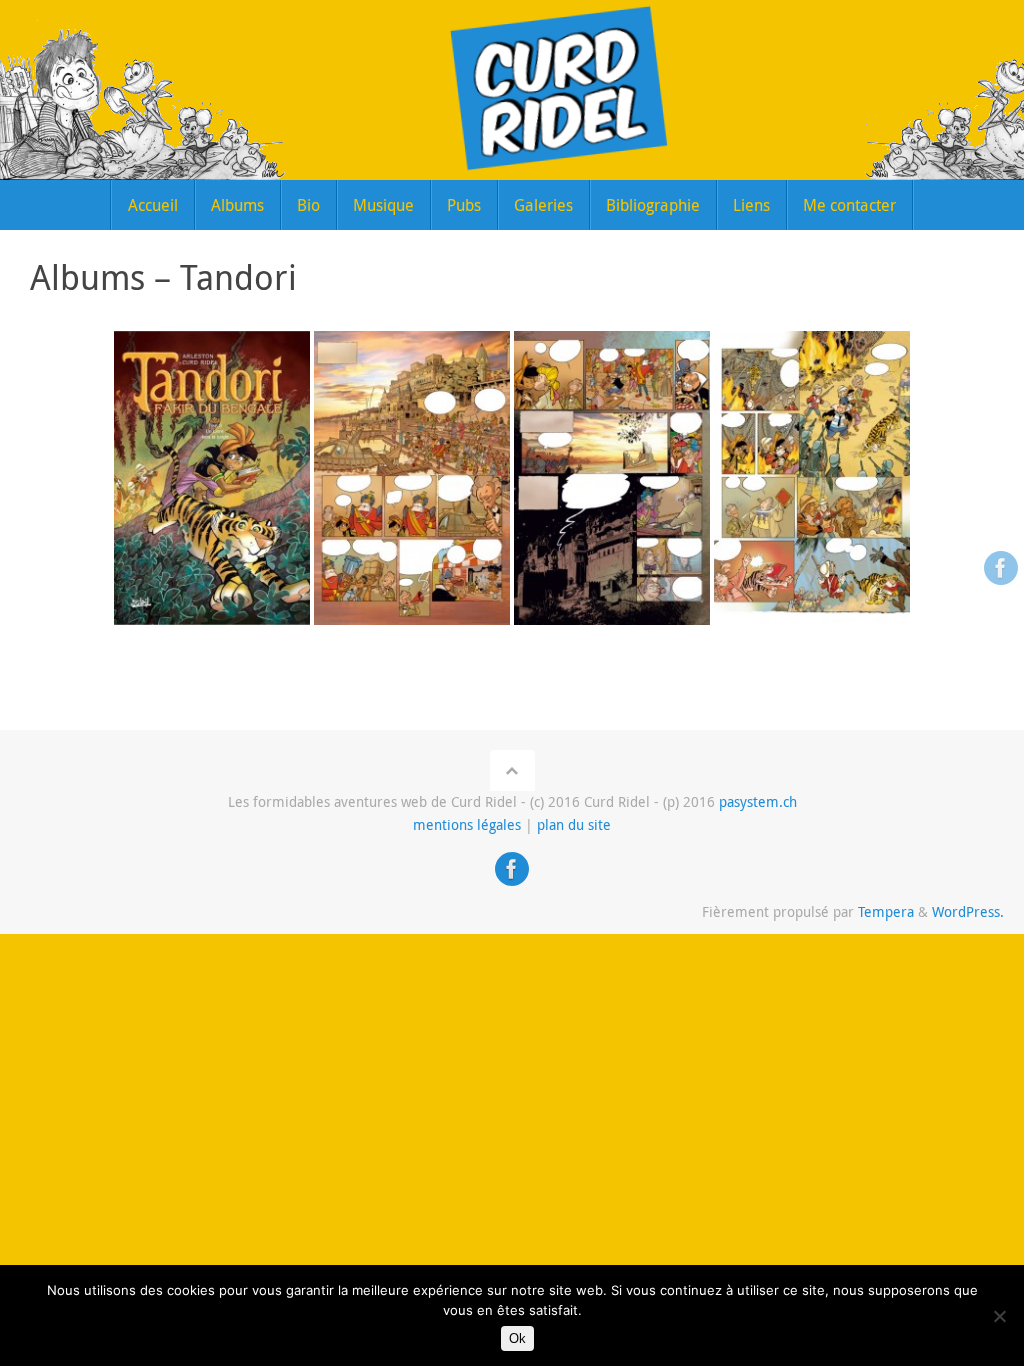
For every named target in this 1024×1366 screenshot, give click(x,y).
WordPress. (968, 912)
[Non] (999, 1316)
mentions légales (467, 825)
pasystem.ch (758, 802)
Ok (517, 1338)
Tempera (886, 912)
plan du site (574, 825)
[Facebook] (1001, 568)
